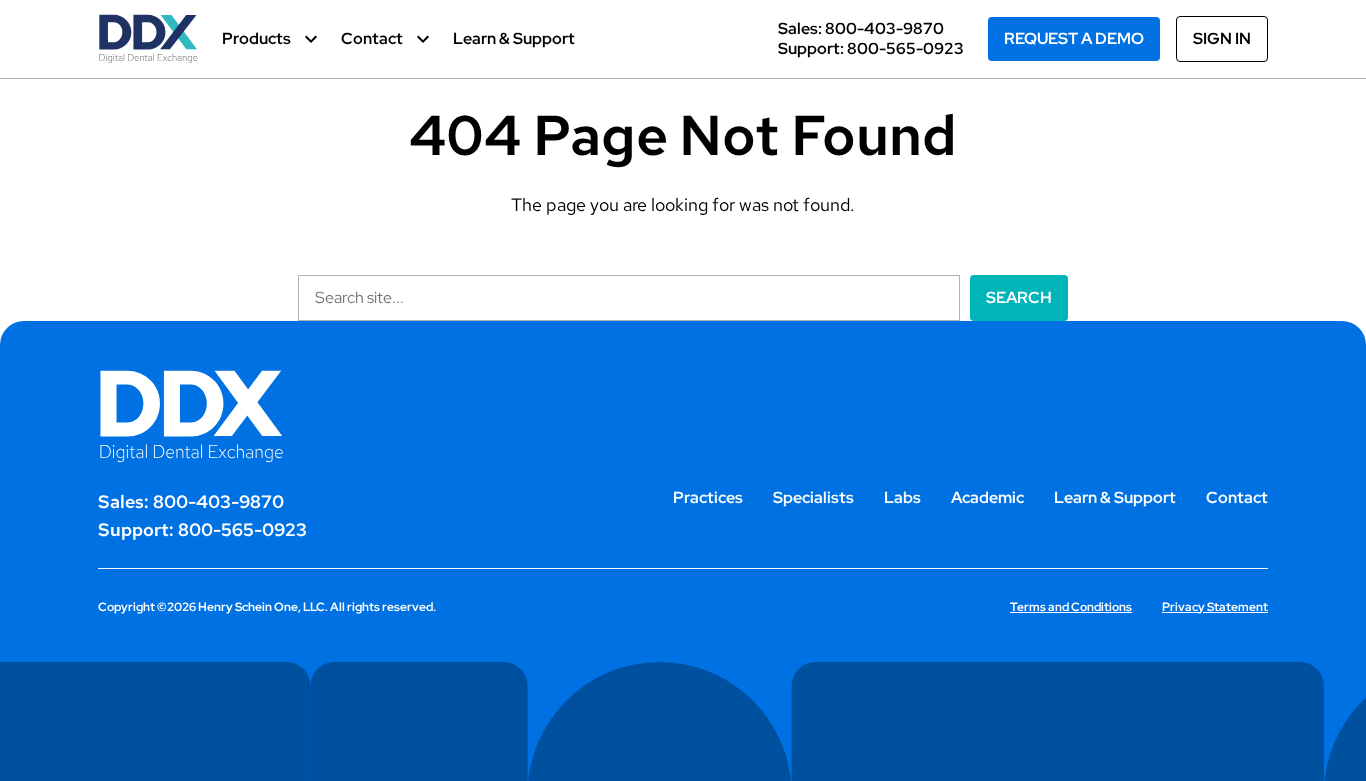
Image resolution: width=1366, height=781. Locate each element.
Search (1019, 297)
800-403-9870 (884, 28)
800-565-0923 (905, 48)
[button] (269, 39)
